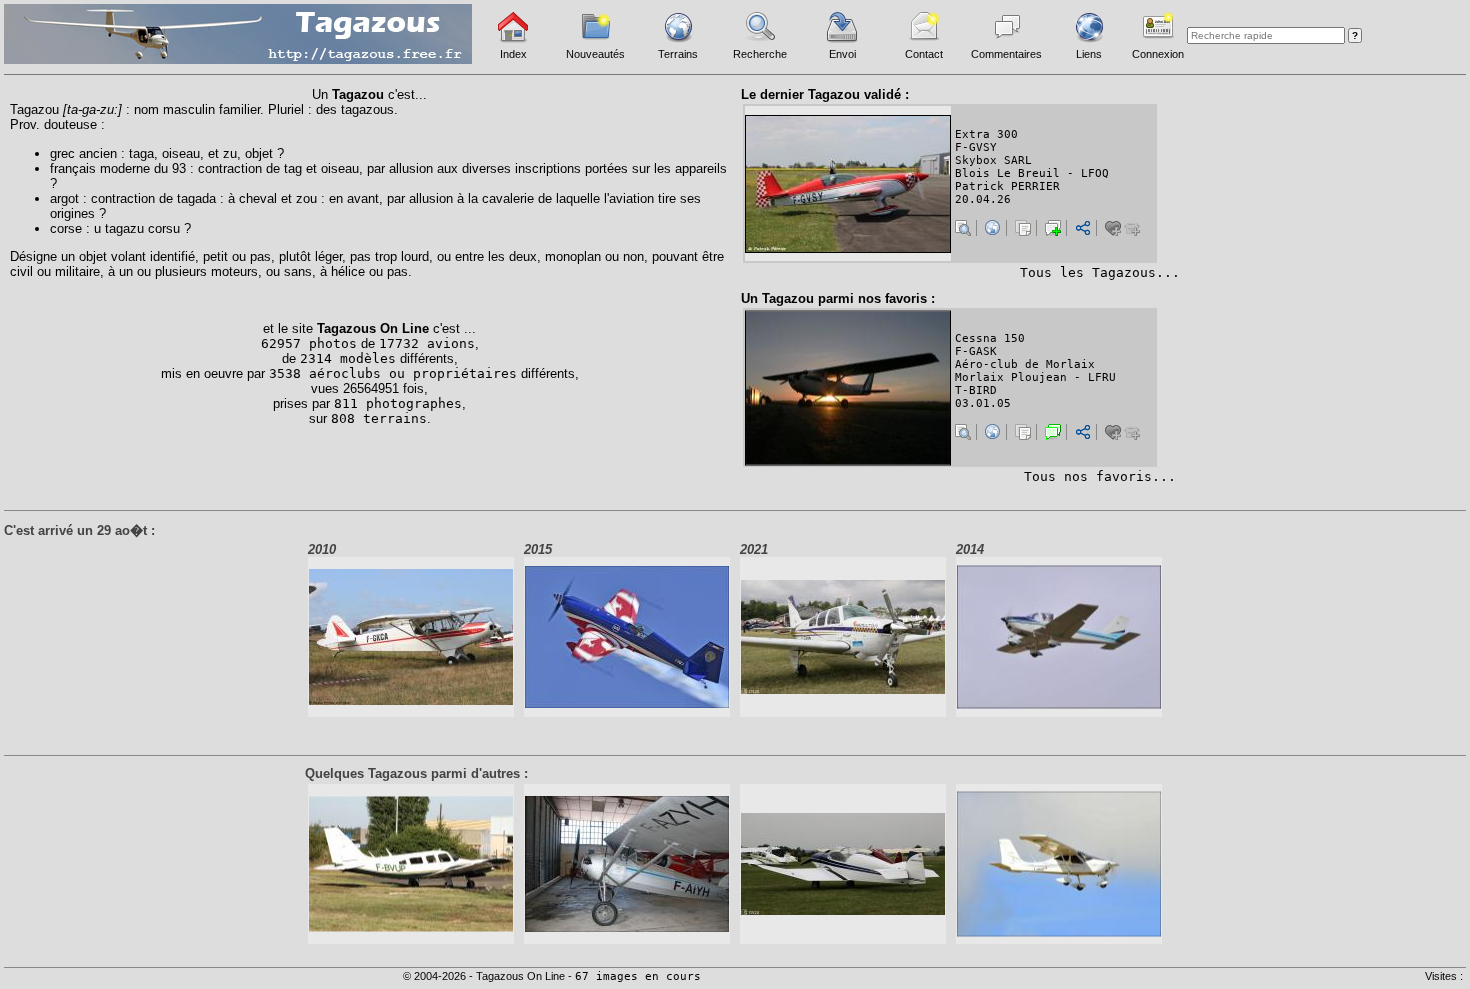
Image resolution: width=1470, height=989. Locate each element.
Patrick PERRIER (1007, 186)
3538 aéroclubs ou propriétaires (393, 373)
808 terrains (379, 418)
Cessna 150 (990, 338)
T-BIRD (976, 390)
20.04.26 (983, 199)
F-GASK (976, 351)
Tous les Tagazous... (1100, 272)
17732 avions (427, 343)
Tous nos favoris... (1100, 476)
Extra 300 (986, 134)
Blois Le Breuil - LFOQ (1032, 173)
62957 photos (309, 343)
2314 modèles (348, 358)
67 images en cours (638, 976)
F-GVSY (976, 147)
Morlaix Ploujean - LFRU (1035, 377)
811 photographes (398, 403)
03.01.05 (983, 403)
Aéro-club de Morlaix (1025, 364)
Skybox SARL (993, 160)
